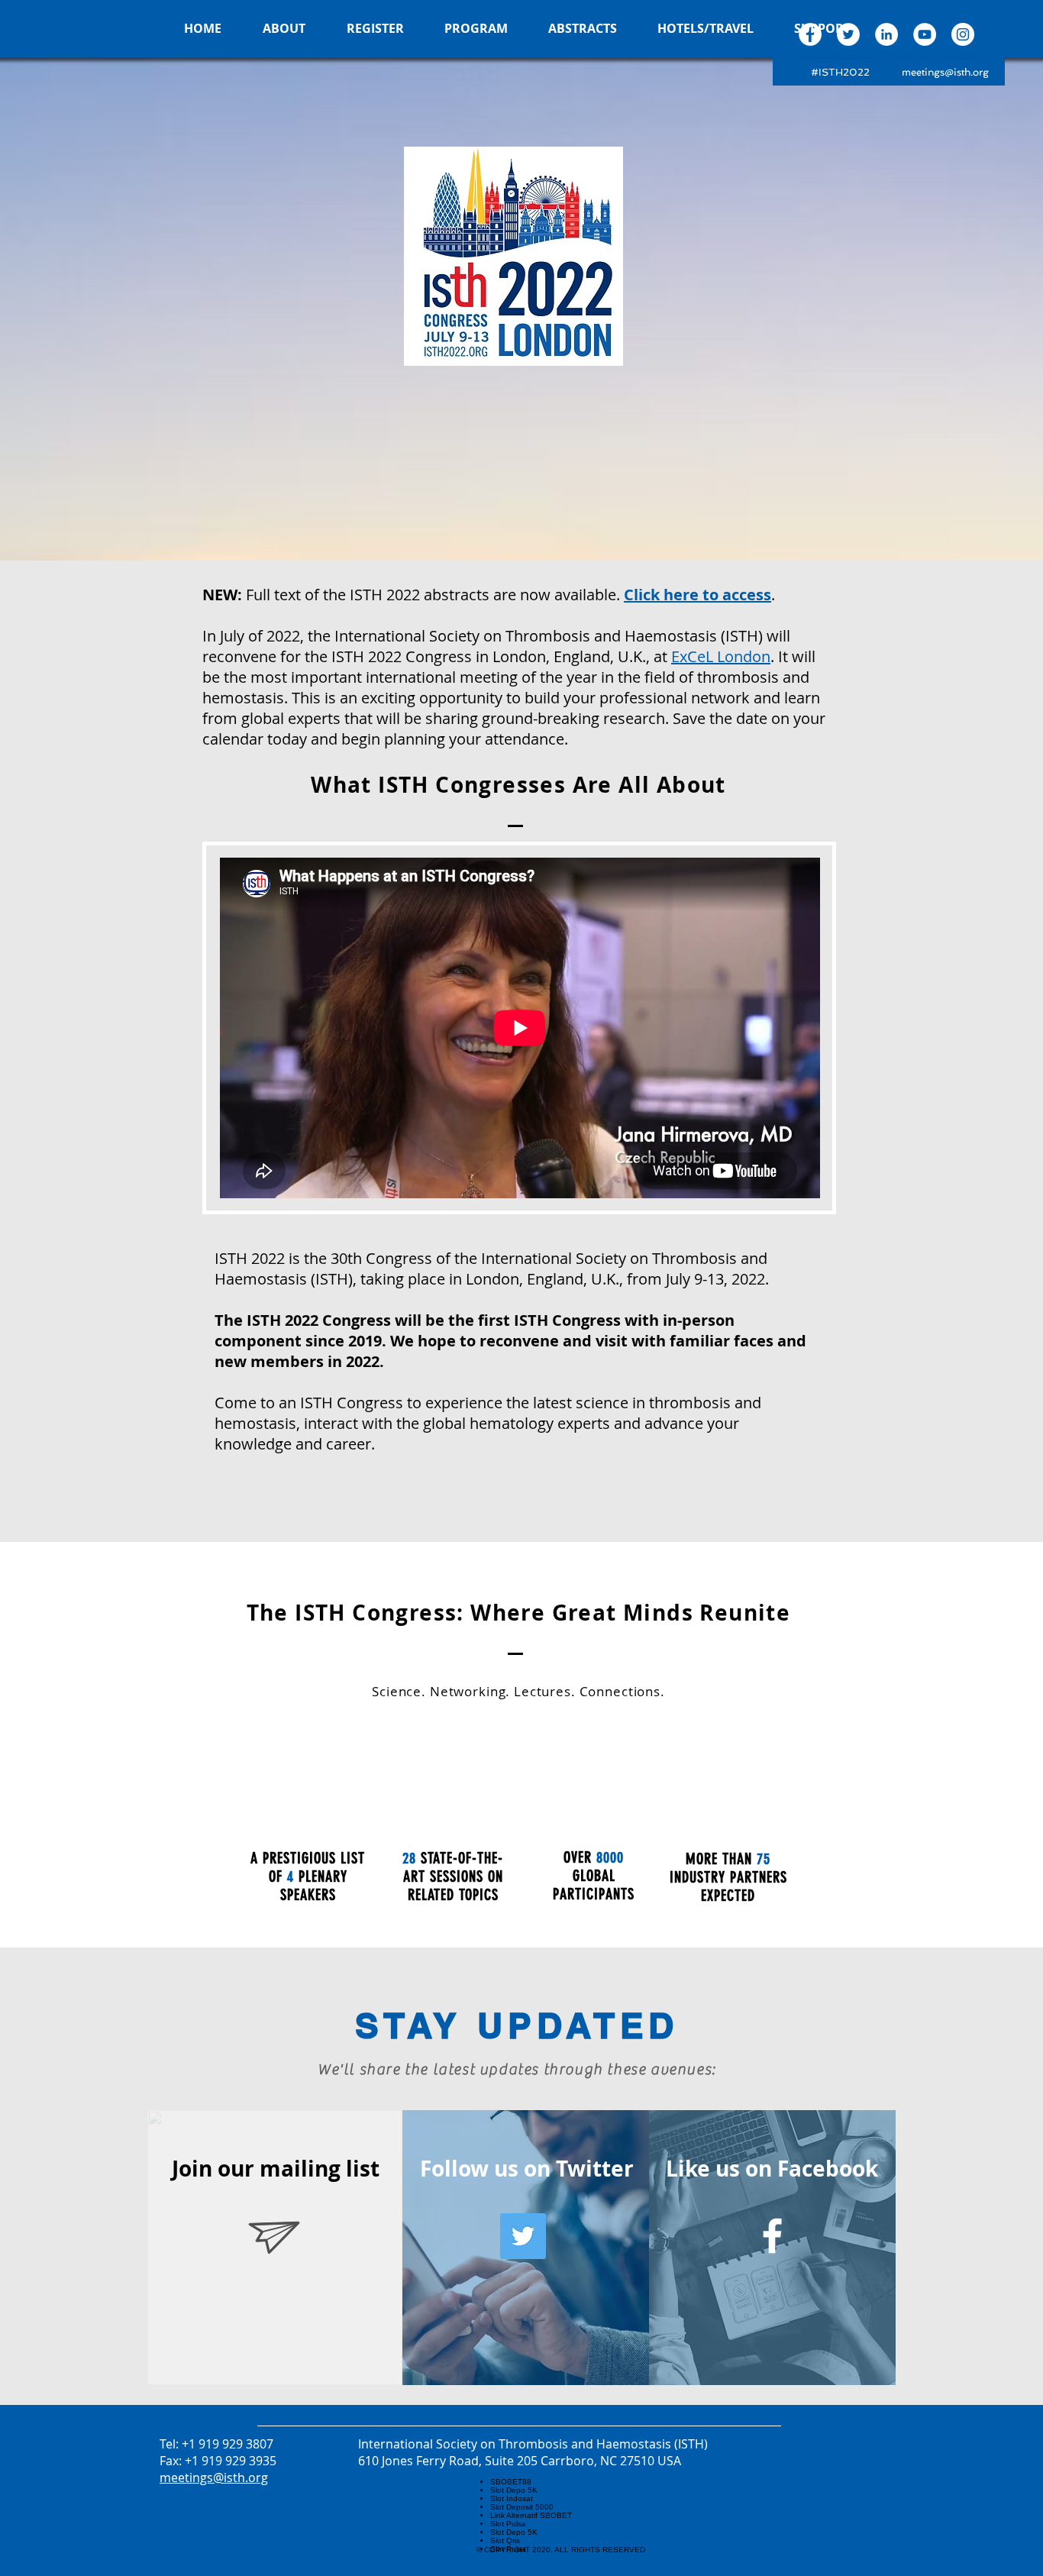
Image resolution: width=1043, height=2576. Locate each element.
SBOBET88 (511, 2482)
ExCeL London (721, 656)
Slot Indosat (512, 2498)
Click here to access (697, 595)
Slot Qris (505, 2540)
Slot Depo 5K (514, 2490)
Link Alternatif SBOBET (531, 2515)
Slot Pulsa (508, 2524)
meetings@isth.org (945, 72)
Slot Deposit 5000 (522, 2507)
